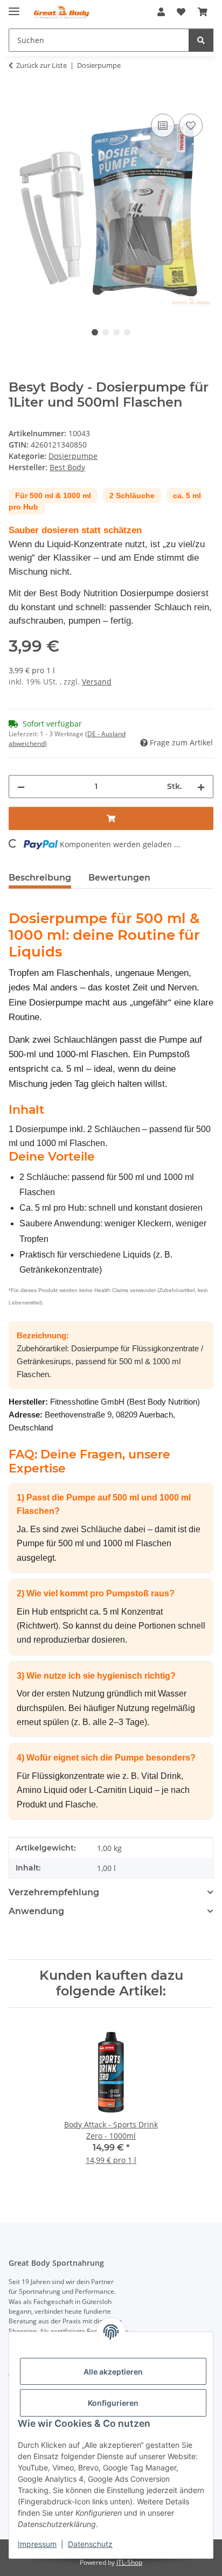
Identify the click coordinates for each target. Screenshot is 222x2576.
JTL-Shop (129, 2562)
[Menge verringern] (21, 787)
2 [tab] (106, 332)
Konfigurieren (113, 2403)
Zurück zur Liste (41, 65)
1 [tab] (95, 332)
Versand (97, 682)
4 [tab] (127, 332)
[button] (161, 12)
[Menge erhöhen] (201, 787)
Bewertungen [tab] (119, 878)
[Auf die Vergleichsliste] (163, 125)
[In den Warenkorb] (17, 99)
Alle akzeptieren (113, 2372)
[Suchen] (201, 40)
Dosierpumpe (73, 456)
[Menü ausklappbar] (14, 7)
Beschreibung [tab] (40, 878)
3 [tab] (116, 332)
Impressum (37, 2544)
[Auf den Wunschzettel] (191, 125)
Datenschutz (90, 2544)
